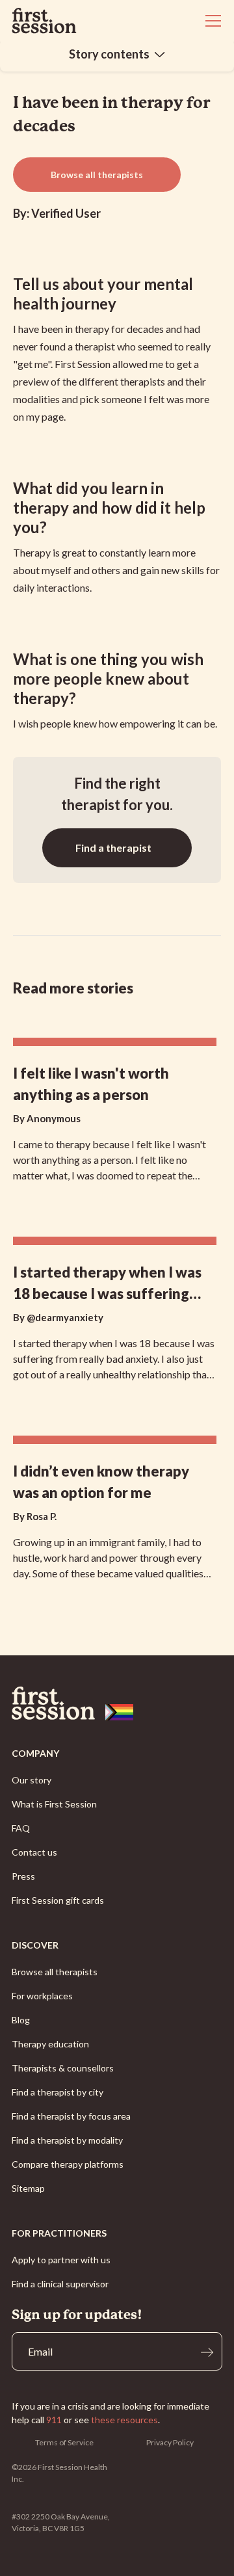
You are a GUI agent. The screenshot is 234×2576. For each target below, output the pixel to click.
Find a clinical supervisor (60, 2284)
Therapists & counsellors (63, 2068)
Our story (32, 1780)
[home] (44, 21)
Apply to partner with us (61, 2260)
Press (23, 1876)
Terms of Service (64, 2442)
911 (54, 2420)
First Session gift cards (58, 1900)
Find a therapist (113, 848)
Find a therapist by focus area (71, 2116)
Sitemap (28, 2188)
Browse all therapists (97, 175)
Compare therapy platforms (68, 2164)
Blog (21, 2020)
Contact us (34, 1852)
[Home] (117, 1703)
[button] (211, 21)
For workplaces (42, 1996)
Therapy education (50, 2044)
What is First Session (54, 1804)
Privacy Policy (170, 2442)
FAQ (21, 1828)
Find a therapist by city (58, 2092)
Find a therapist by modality (67, 2140)
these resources (124, 2420)
